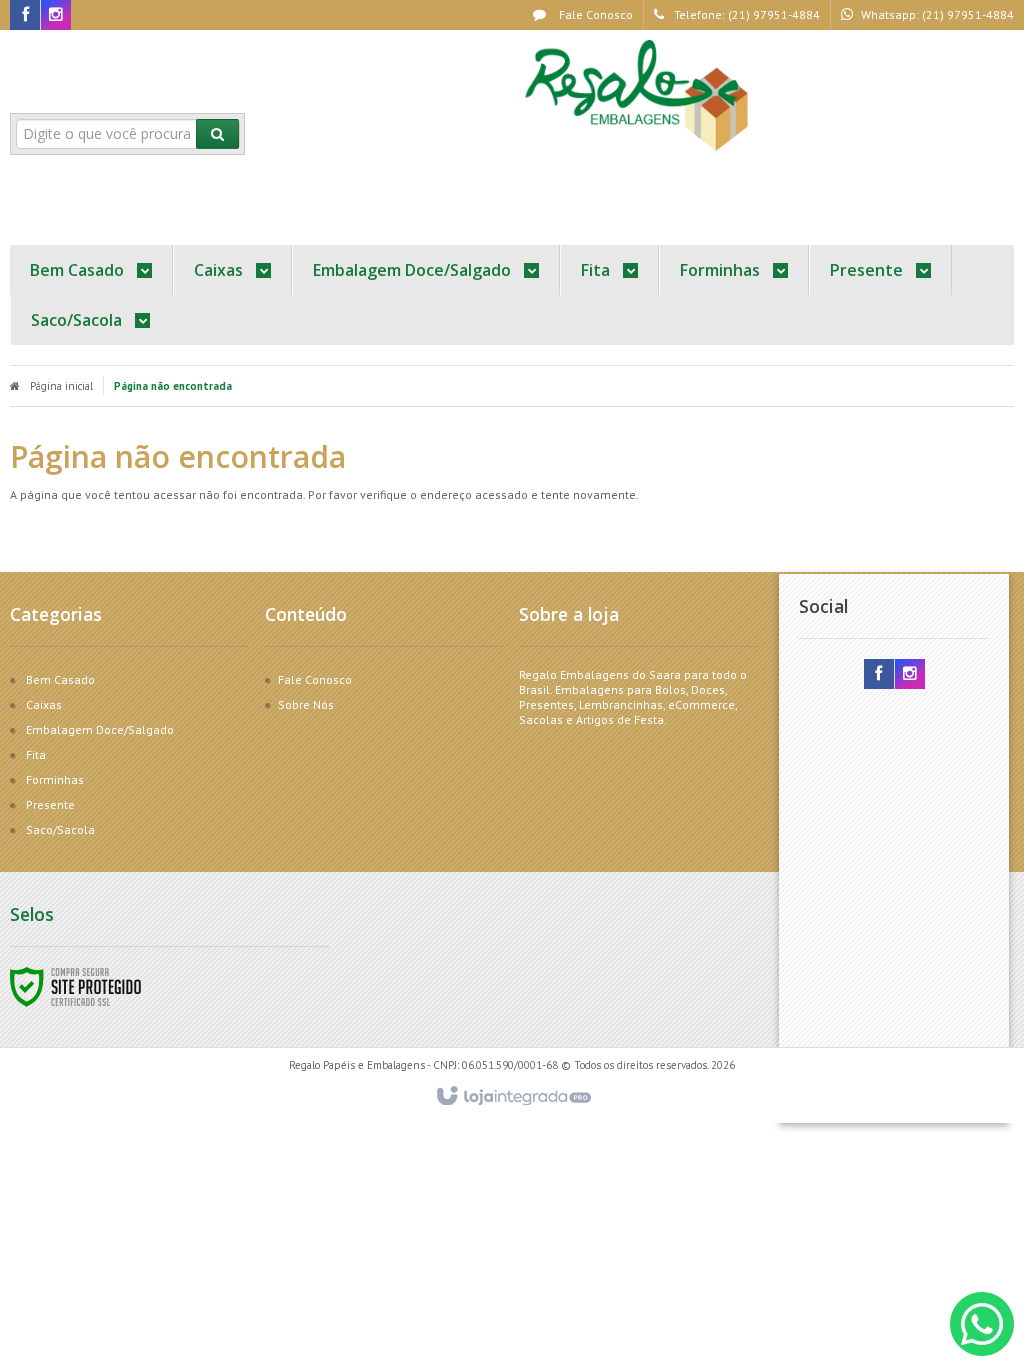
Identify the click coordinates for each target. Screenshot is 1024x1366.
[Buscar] (217, 134)
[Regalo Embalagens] (640, 96)
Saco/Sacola (60, 829)
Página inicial (61, 386)
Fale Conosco (594, 14)
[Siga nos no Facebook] (25, 15)
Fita (36, 754)
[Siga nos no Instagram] (56, 15)
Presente (50, 804)
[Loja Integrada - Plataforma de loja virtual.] (512, 1097)
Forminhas (55, 779)
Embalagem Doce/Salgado (100, 729)
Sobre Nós (306, 704)
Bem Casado (60, 679)
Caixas (44, 704)
